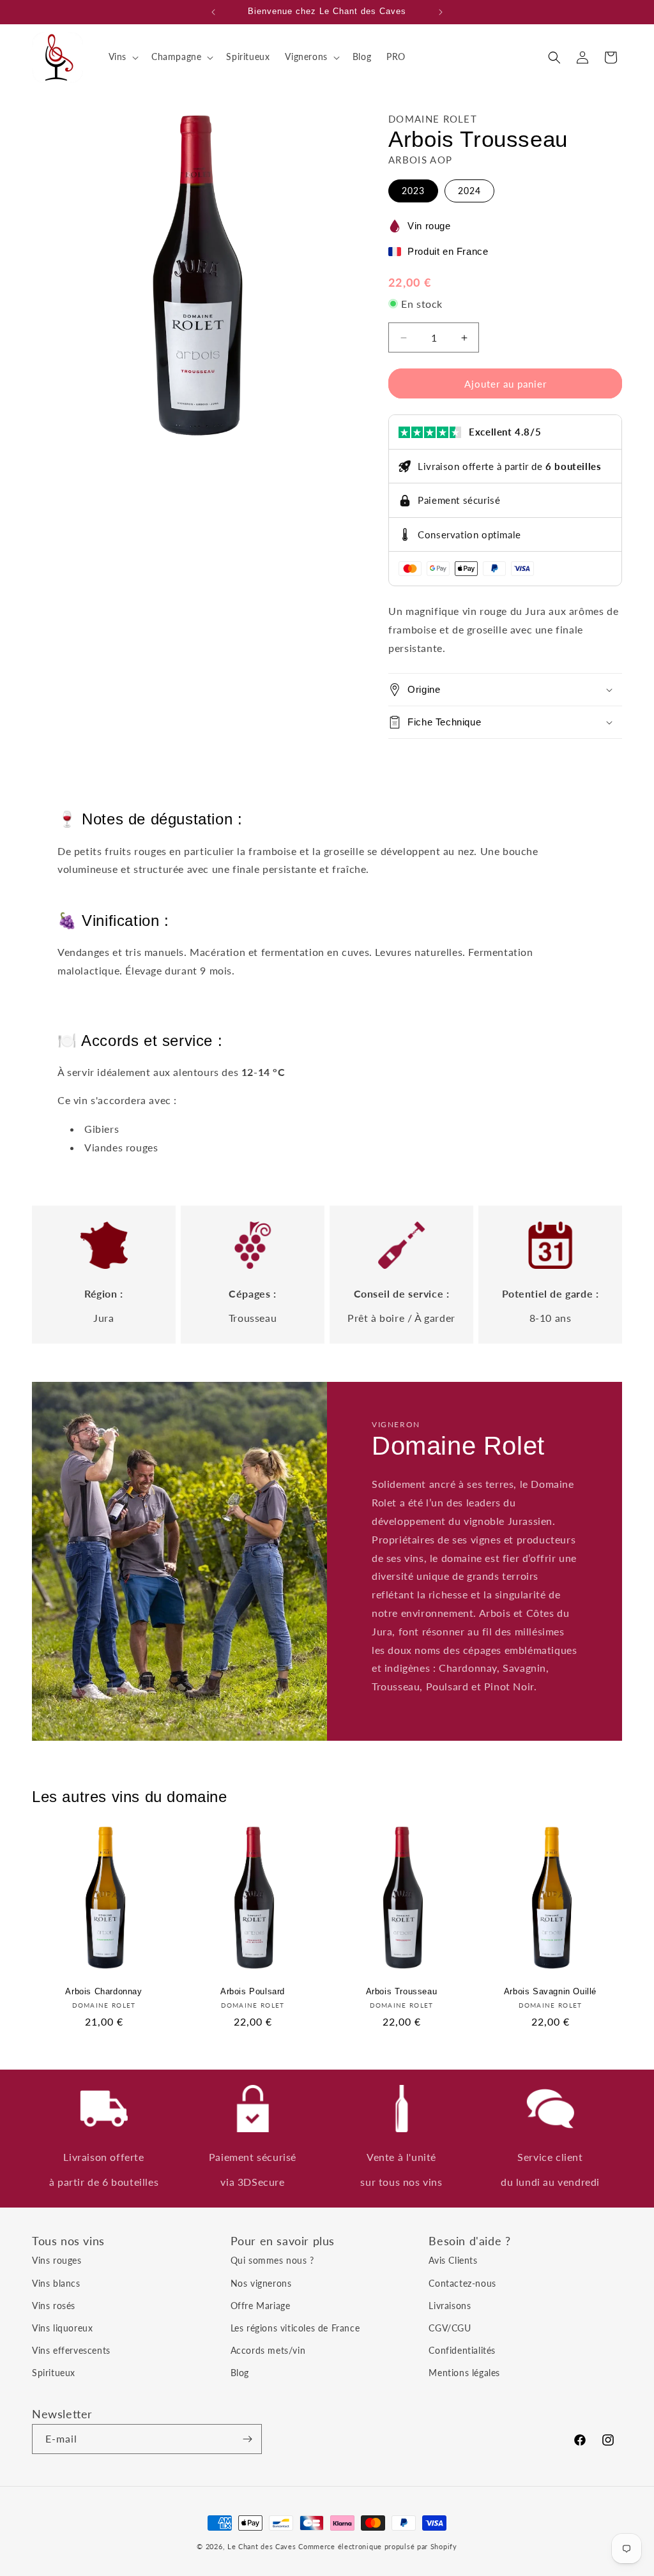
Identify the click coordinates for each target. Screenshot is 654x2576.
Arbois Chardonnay (103, 1991)
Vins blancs (56, 2283)
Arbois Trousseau (402, 1991)
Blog (240, 2373)
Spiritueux (54, 2373)
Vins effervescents (71, 2350)
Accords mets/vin (268, 2350)
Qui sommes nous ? (272, 2260)
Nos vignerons (261, 2283)
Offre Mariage (261, 2306)
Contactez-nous (462, 2283)
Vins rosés (54, 2306)
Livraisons (450, 2306)
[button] (122, 57)
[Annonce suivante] (441, 12)
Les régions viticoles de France (295, 2328)
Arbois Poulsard (253, 1991)
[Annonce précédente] (213, 12)
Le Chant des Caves (262, 2546)
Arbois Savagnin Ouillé (550, 1991)
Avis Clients (453, 2260)
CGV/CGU (450, 2328)
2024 (469, 191)
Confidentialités (462, 2350)
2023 (413, 191)
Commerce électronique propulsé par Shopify (377, 2546)
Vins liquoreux (62, 2328)
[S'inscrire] (247, 2439)
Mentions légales (464, 2373)
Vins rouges (57, 2260)
